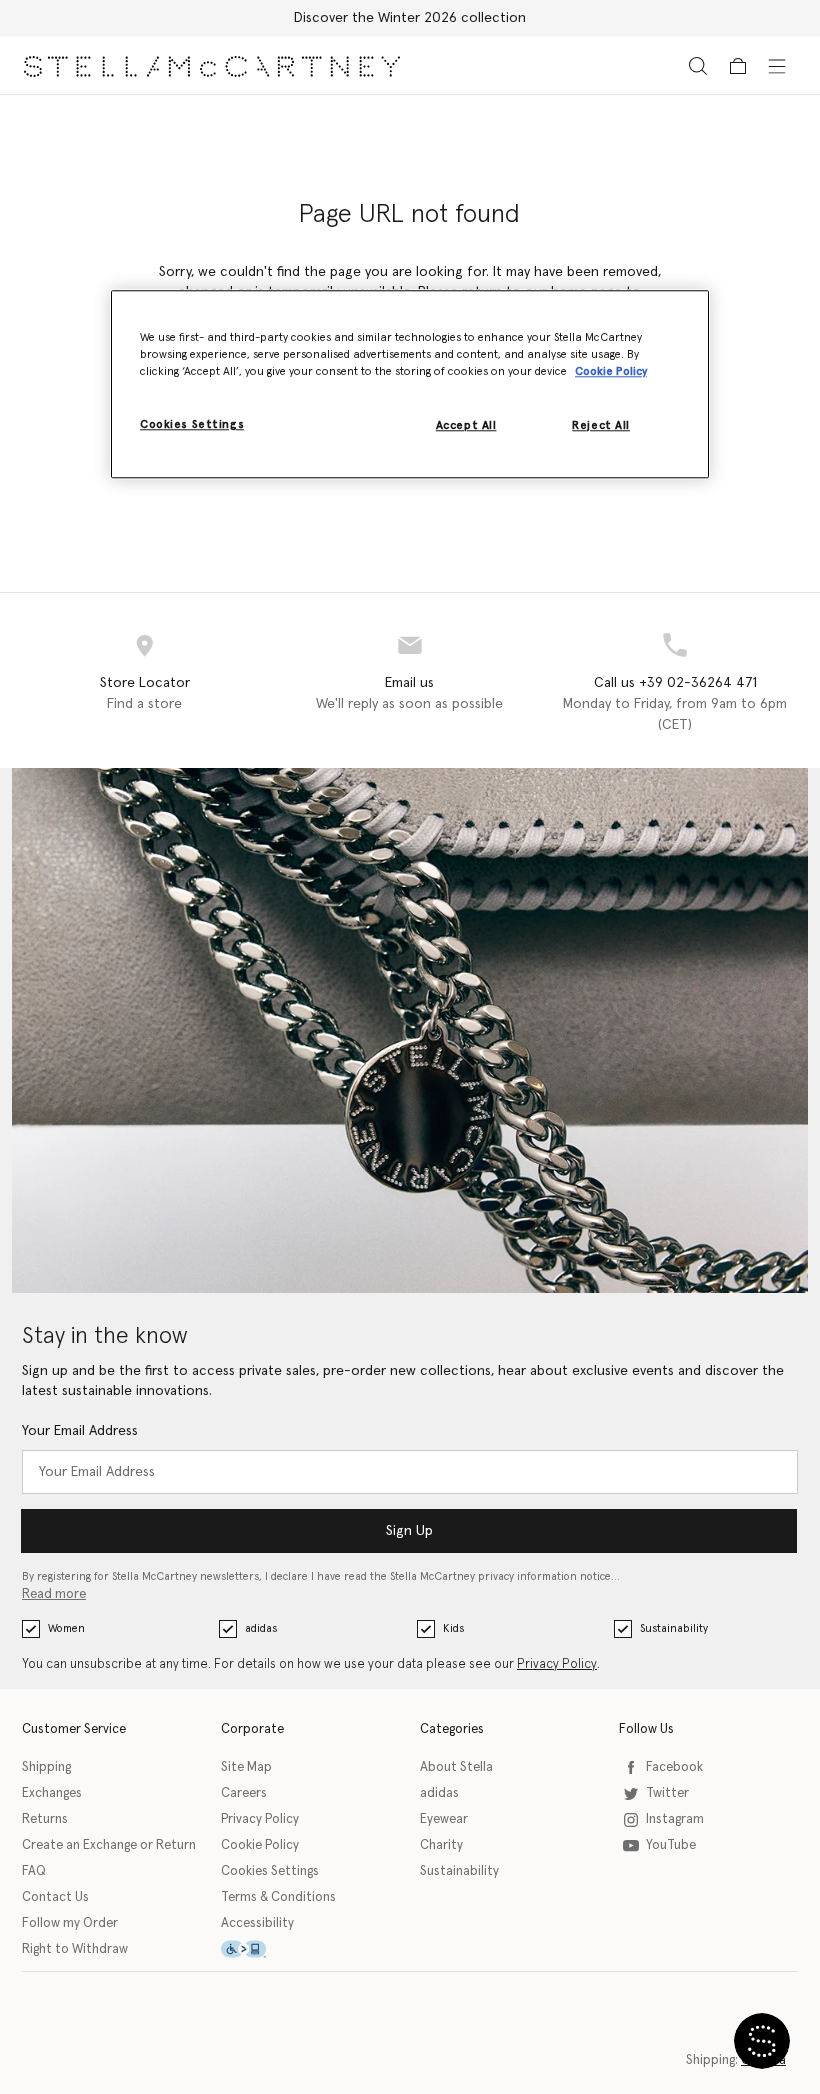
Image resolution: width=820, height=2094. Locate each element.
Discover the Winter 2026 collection (410, 18)
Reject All (601, 426)
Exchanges (52, 1793)
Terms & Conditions (278, 1897)
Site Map (246, 1767)
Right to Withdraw (75, 1949)
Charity (441, 1845)
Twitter (667, 1793)
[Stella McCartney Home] (212, 65)
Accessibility (257, 1923)
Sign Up (409, 1531)
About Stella (456, 1767)
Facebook (674, 1767)
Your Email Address (80, 1431)
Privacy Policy (557, 1664)
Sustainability (674, 1628)
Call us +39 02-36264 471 (675, 683)
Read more (54, 1594)
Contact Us (55, 1897)
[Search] (698, 65)
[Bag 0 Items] (738, 66)
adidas (261, 1628)
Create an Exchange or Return (109, 1845)
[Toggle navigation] (777, 65)
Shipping (46, 1767)
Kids (453, 1628)
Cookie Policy (260, 1845)
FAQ (34, 1871)
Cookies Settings (270, 1871)
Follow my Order (70, 1923)
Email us (409, 683)
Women (66, 1628)
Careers (244, 1793)
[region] (410, 384)
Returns (45, 1819)
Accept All (466, 426)
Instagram (675, 1819)
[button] (762, 2041)
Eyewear (444, 1819)
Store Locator (145, 683)
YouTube (671, 1845)
